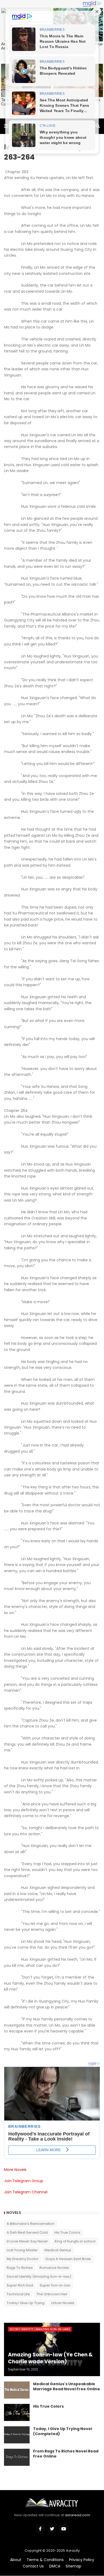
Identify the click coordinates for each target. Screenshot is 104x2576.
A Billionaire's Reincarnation (31, 2224)
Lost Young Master (22, 2250)
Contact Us (33, 2566)
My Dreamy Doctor (23, 2259)
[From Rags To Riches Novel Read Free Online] (17, 2457)
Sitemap (73, 2566)
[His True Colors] (17, 2412)
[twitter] (52, 2529)
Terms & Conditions (45, 2560)
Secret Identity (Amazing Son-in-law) (39, 2276)
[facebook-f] (40, 2529)
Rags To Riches (20, 2268)
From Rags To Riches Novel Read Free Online (66, 2454)
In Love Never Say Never (27, 2241)
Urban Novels (63, 2303)
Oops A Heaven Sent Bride (68, 2259)
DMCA (55, 2566)
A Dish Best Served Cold (27, 2232)
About (16, 2560)
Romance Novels (54, 2268)
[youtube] (64, 2529)
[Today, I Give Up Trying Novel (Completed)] (17, 2435)
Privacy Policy (82, 2560)
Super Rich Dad (20, 2285)
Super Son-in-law (55, 2285)
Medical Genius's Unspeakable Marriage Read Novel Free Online (67, 2387)
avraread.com (77, 2515)
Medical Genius (58, 2250)
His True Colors (67, 2232)
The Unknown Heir (52, 2294)
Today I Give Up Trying (26, 2303)
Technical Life (18, 2294)
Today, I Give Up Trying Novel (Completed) (63, 2432)
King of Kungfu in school (75, 2241)
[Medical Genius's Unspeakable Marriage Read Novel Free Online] (17, 2390)
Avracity (73, 2551)
